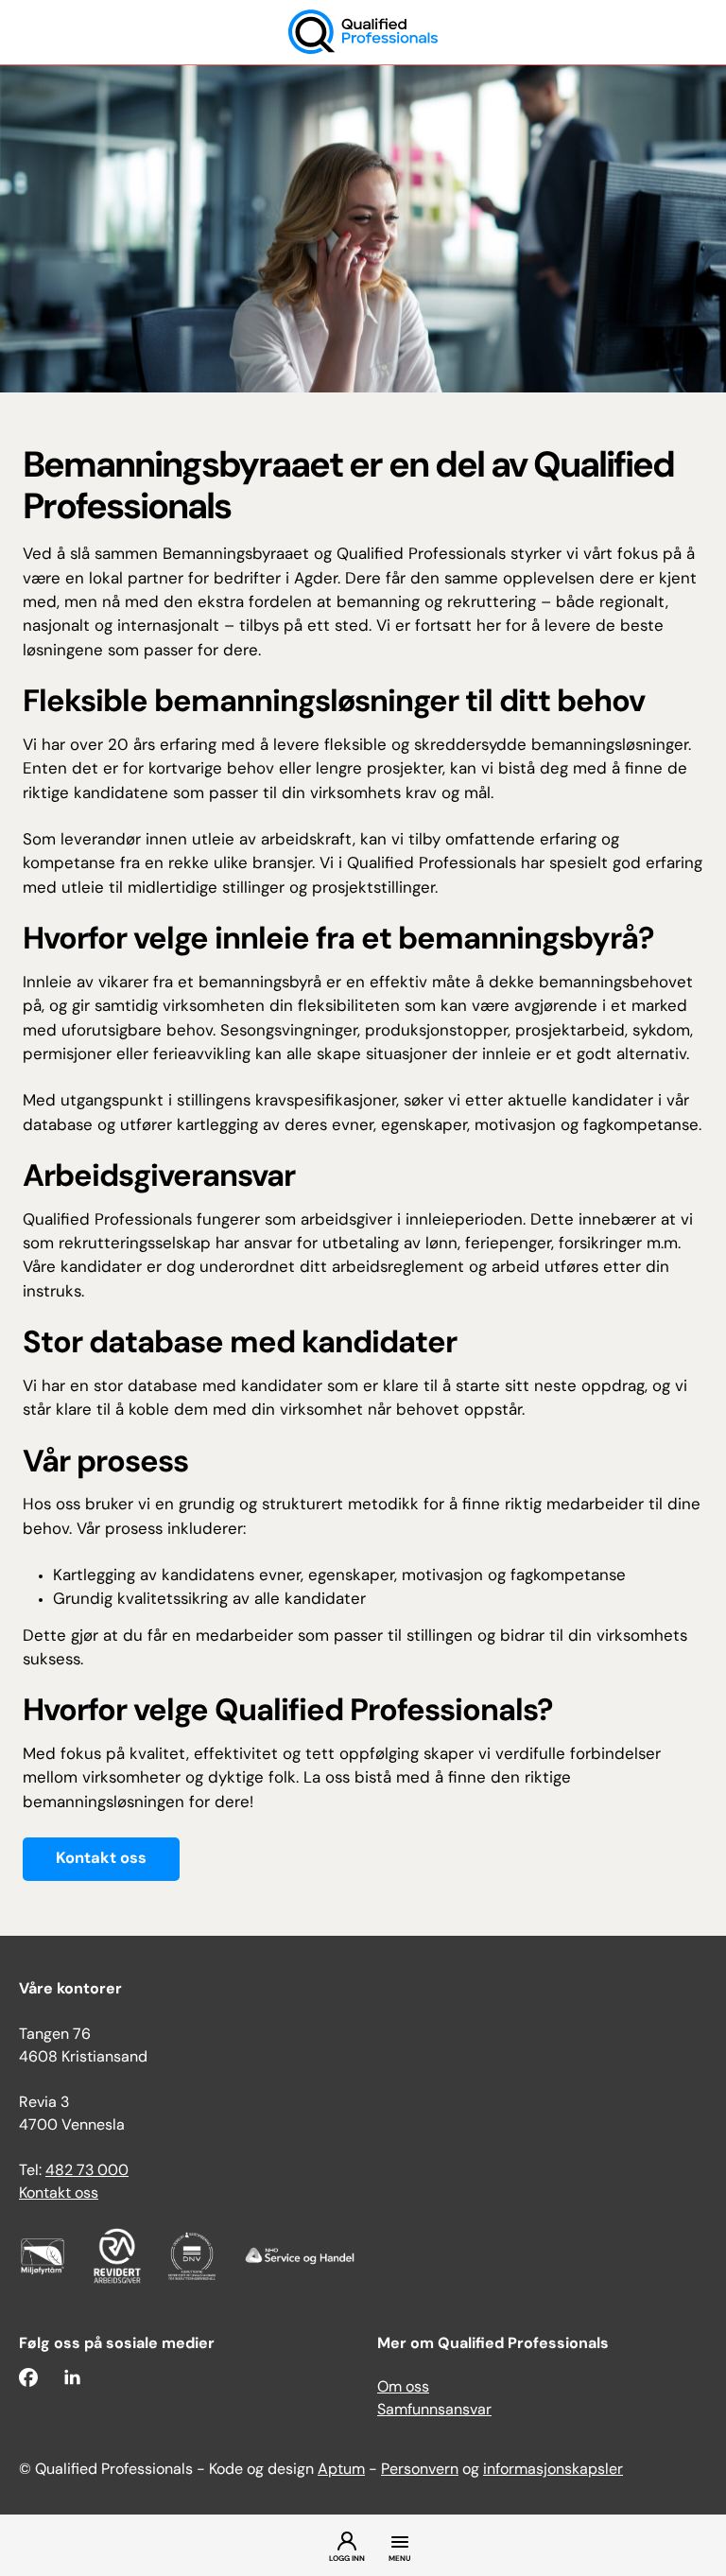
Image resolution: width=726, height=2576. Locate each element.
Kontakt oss (101, 1859)
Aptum (341, 2470)
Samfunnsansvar (434, 2411)
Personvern (420, 2470)
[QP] (363, 33)
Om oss (403, 2388)
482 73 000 (87, 2171)
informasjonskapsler (553, 2470)
